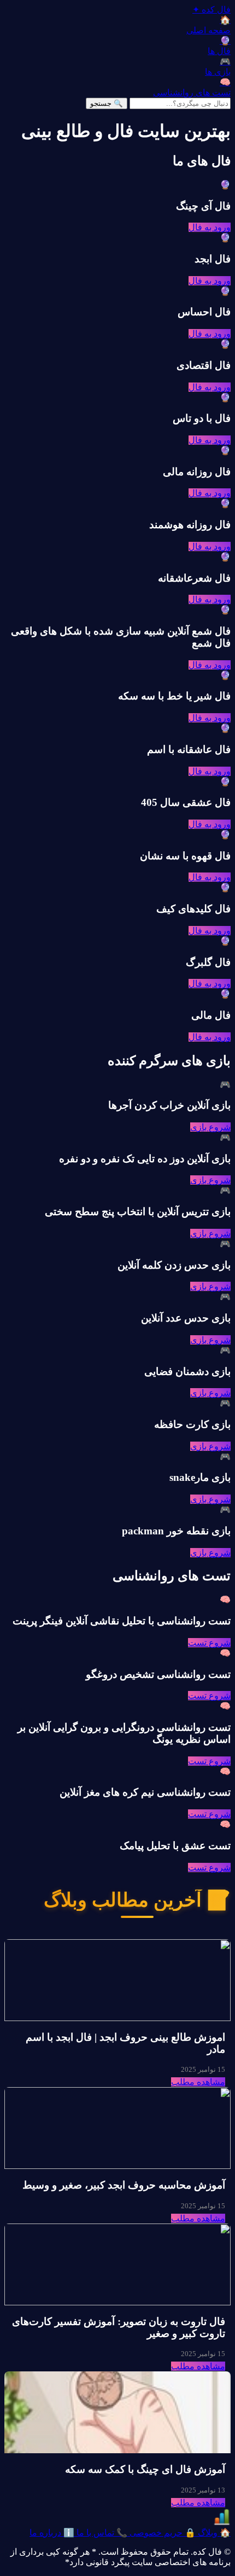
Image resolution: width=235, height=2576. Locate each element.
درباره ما (52, 2533)
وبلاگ (213, 2533)
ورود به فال (210, 227)
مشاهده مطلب (198, 2082)
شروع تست (209, 1643)
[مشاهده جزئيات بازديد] (222, 2522)
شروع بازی (210, 1127)
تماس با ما (101, 2533)
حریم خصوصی (161, 2533)
